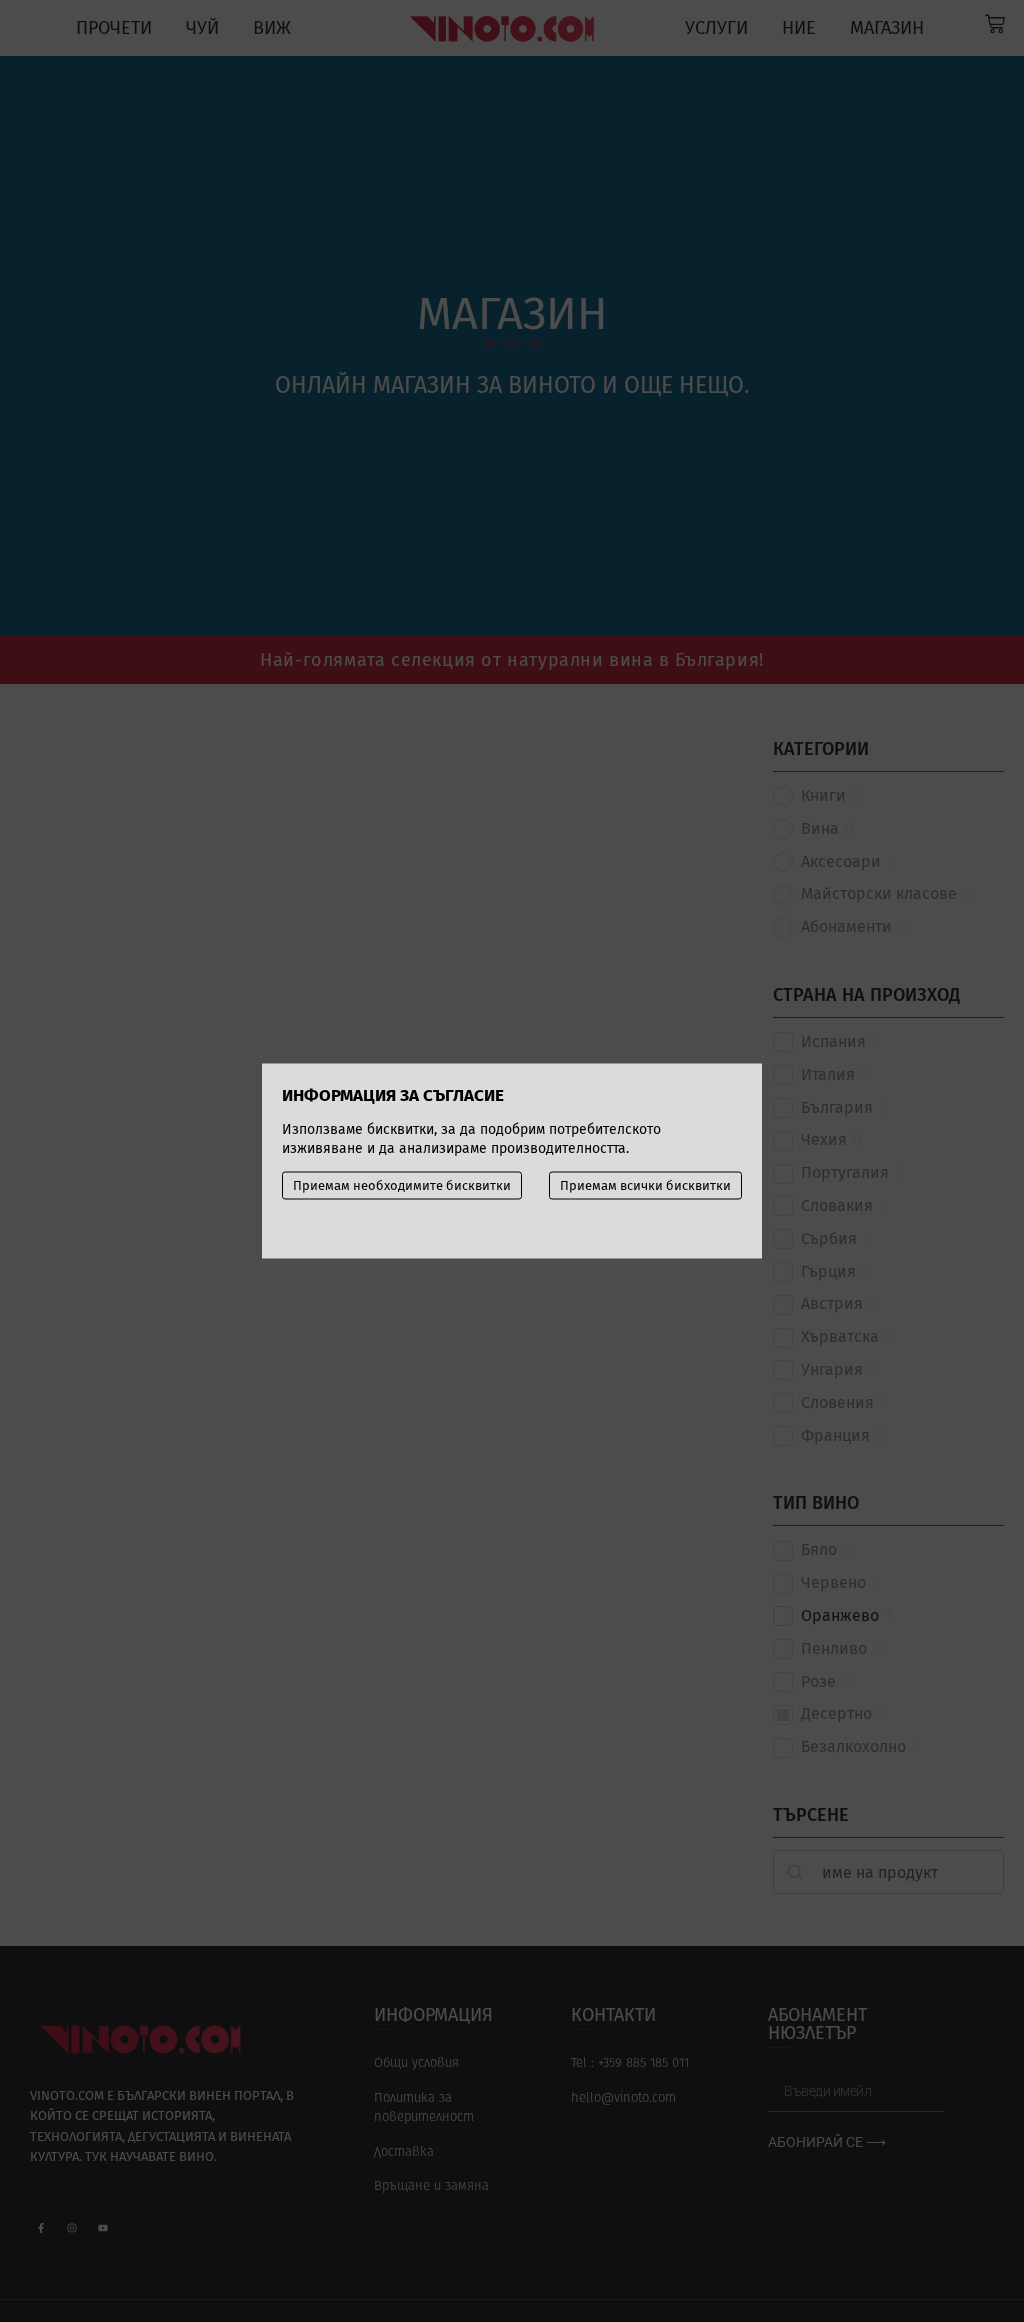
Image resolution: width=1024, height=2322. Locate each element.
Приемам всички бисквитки (645, 1185)
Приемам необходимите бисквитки (402, 1185)
